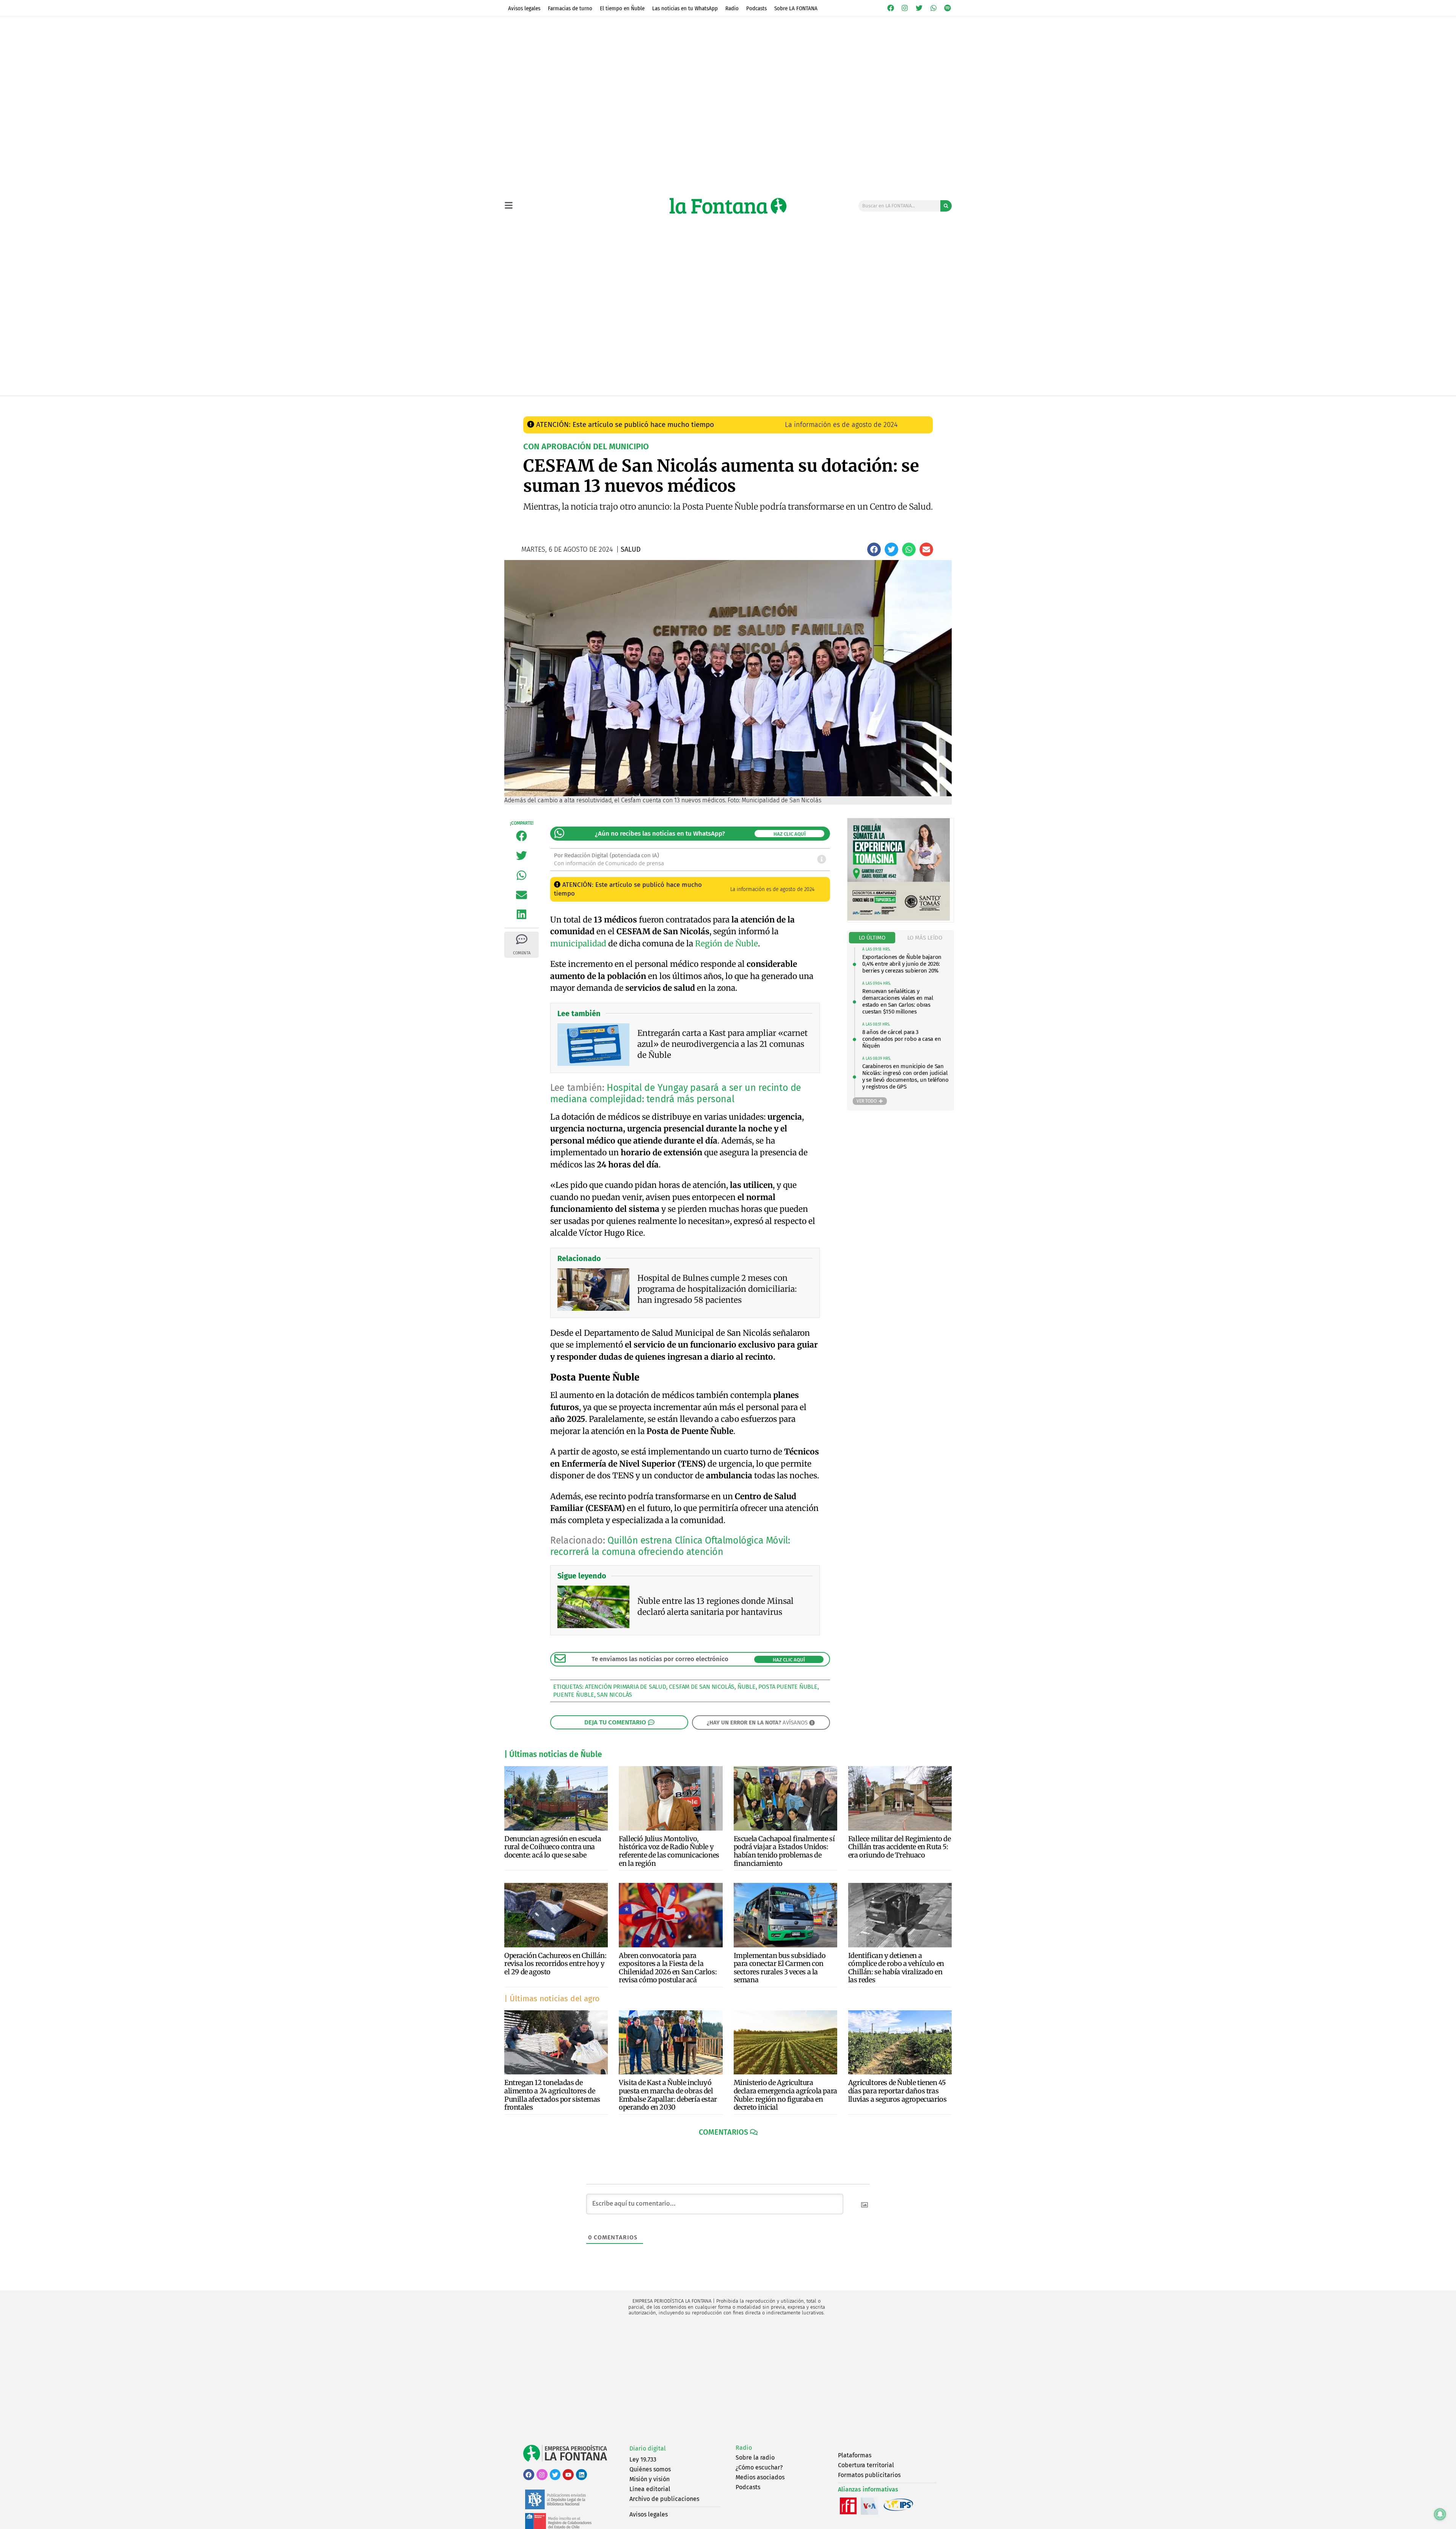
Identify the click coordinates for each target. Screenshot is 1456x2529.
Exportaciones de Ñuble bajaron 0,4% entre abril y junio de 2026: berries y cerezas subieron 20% (902, 964)
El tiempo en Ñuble (622, 8)
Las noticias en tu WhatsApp (685, 8)
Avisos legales (524, 8)
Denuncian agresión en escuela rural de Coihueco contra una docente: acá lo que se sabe (553, 1847)
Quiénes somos (650, 2469)
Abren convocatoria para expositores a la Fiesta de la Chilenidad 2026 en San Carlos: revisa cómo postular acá (668, 1968)
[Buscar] (946, 206)
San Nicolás (614, 1695)
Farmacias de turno (570, 8)
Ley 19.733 (643, 2459)
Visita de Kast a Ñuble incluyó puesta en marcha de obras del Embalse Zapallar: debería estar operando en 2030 (668, 2095)
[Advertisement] (728, 2380)
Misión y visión (650, 2479)
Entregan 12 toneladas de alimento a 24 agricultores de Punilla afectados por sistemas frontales (552, 2095)
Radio (732, 8)
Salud (664, 404)
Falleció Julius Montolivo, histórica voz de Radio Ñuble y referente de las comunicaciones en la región (669, 1851)
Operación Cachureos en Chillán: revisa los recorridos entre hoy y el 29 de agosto (555, 1964)
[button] (874, 549)
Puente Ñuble (574, 1695)
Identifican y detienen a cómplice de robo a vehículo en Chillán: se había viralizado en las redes (896, 1968)
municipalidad (578, 944)
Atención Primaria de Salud (626, 1687)
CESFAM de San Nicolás (702, 1687)
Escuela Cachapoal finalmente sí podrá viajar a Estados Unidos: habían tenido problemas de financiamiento (784, 1851)
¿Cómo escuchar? (759, 2467)
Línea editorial (650, 2489)
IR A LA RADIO (926, 404)
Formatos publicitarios (869, 2475)
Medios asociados (760, 2477)
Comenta (522, 953)
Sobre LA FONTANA (796, 8)
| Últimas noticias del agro (552, 1999)
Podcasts (756, 8)
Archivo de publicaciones (664, 2499)
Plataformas (855, 2455)
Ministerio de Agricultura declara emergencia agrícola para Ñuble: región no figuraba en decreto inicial (785, 2095)
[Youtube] (568, 2475)
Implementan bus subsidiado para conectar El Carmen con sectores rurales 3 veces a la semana (780, 1968)
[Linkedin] (581, 2475)
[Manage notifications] (1440, 2514)
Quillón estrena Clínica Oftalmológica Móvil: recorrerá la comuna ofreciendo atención (670, 1546)
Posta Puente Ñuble (788, 1687)
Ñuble (747, 1687)
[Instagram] (905, 8)
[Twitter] (919, 8)
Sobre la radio (755, 2458)
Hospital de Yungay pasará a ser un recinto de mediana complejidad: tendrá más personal (676, 1093)
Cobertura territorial (866, 2465)
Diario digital (648, 2448)
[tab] (872, 938)
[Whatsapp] (934, 8)
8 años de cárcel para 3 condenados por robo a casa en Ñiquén (901, 1039)
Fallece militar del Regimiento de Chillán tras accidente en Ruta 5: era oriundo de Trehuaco (900, 1847)
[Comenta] (522, 939)
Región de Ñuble (726, 944)
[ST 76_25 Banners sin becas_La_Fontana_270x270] (899, 919)
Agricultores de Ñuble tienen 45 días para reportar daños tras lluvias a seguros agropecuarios (897, 2091)
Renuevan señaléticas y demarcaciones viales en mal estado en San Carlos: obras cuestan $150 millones (898, 1001)
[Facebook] (891, 8)
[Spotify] (948, 8)
